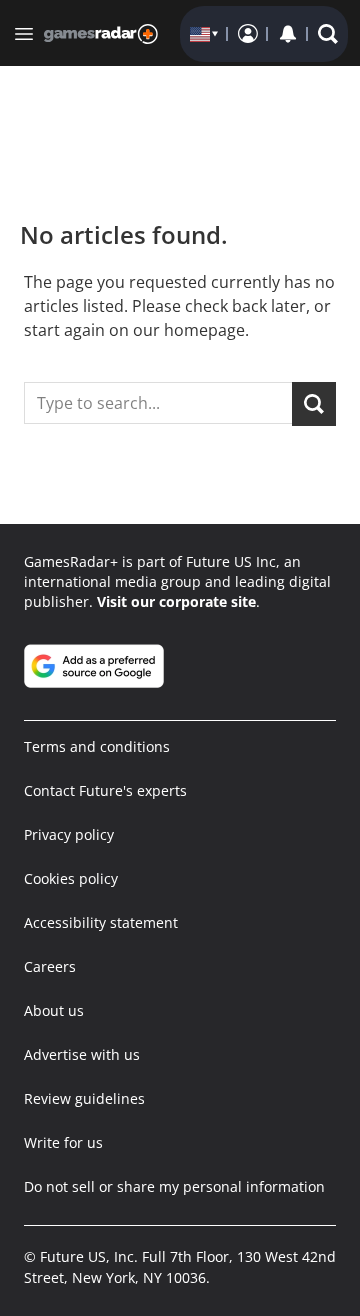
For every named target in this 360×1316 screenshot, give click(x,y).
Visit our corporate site (176, 601)
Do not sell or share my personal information (174, 1186)
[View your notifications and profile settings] (288, 34)
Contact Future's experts (105, 790)
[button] (328, 34)
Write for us (63, 1142)
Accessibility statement (101, 922)
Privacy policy (69, 834)
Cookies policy (71, 878)
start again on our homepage (134, 330)
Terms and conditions (97, 746)
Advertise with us (82, 1054)
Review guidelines (84, 1098)
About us (54, 1010)
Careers (50, 966)
